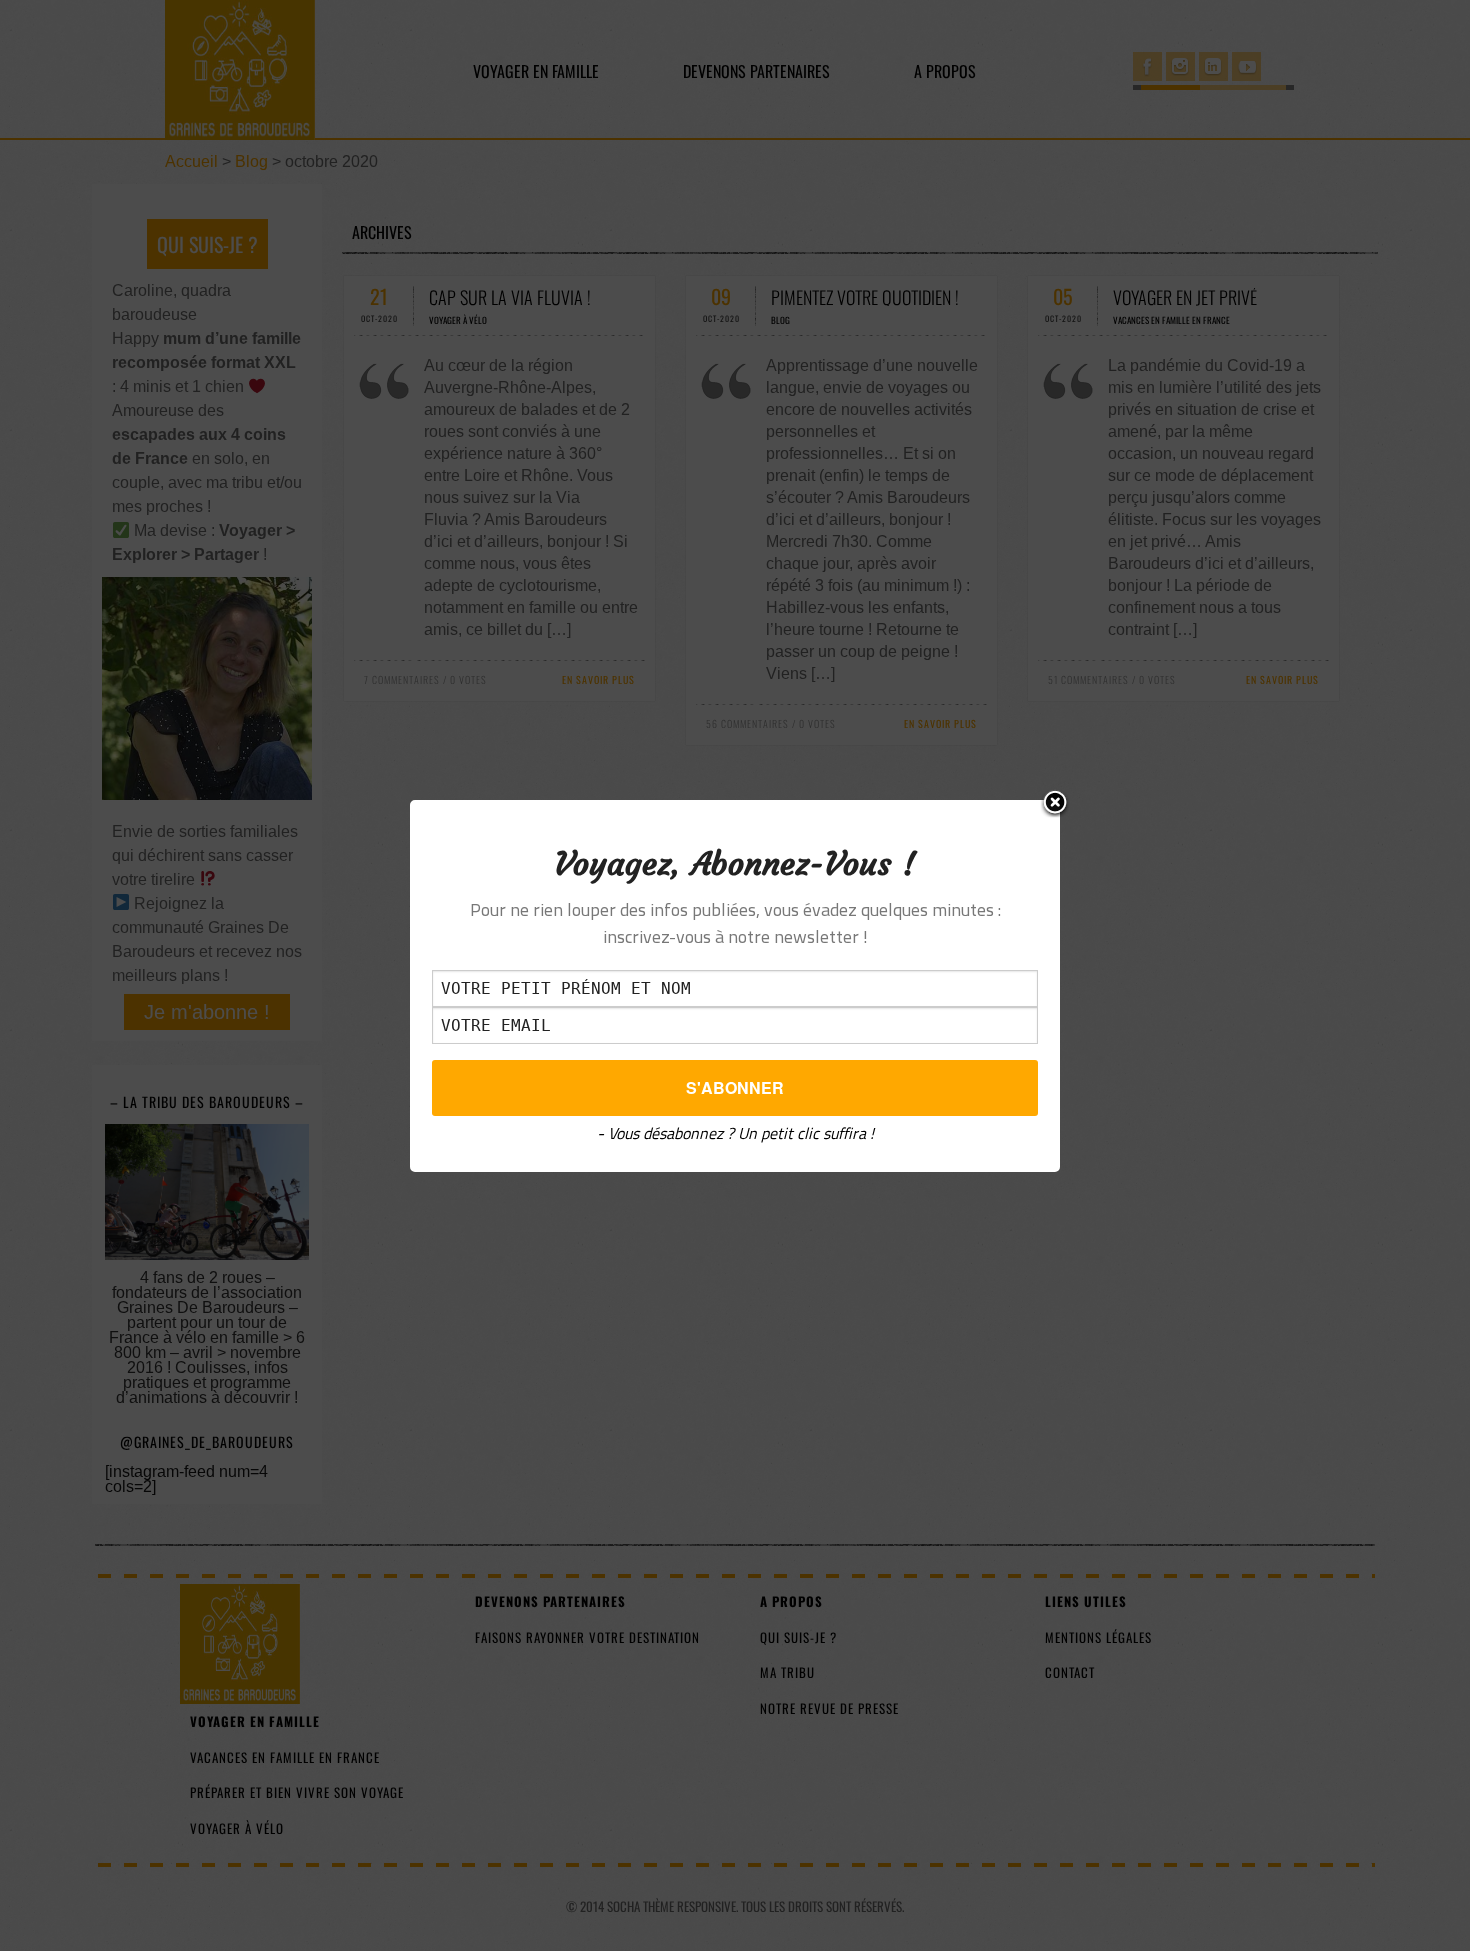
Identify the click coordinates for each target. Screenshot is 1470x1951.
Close (1055, 804)
